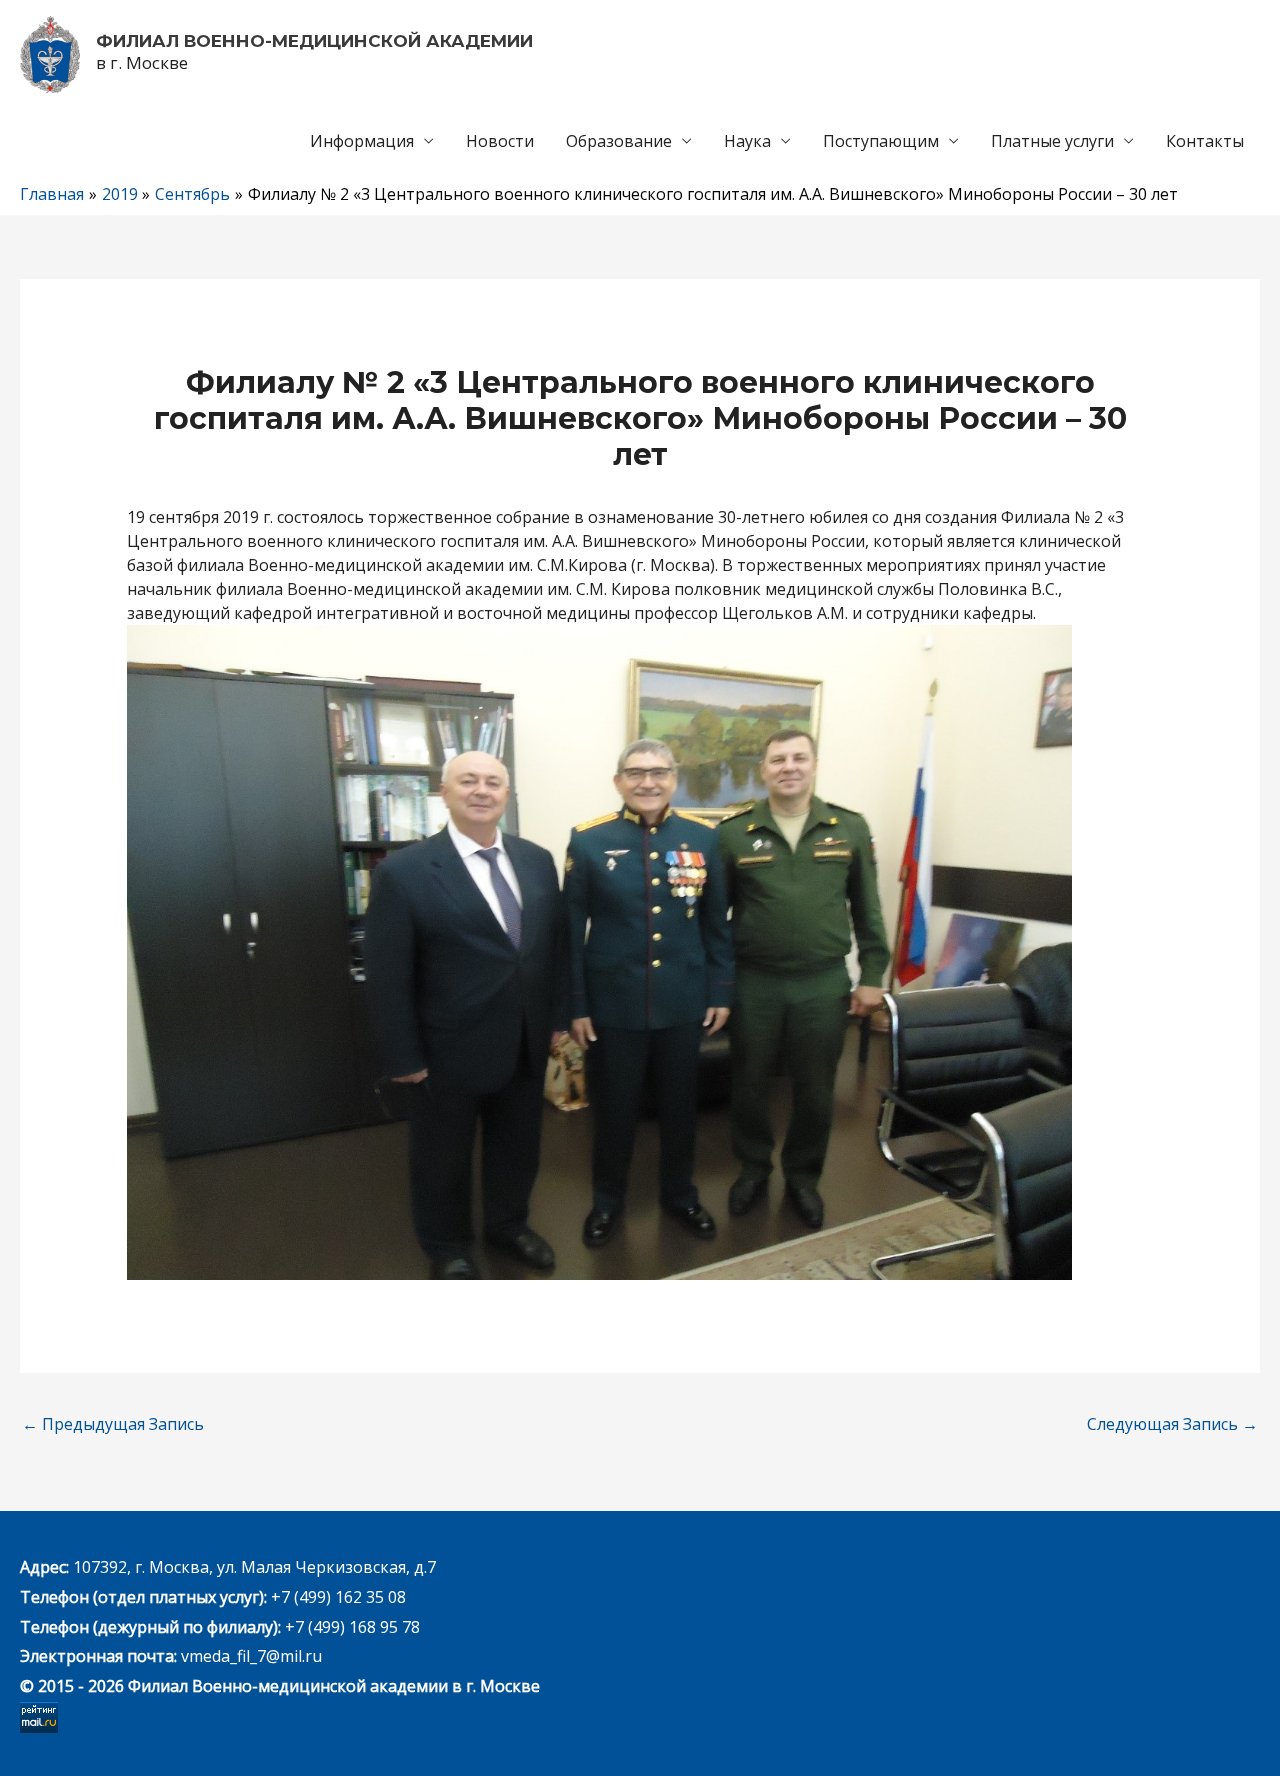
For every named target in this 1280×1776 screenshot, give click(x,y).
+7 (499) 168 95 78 (352, 1627)
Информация (362, 141)
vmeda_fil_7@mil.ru (251, 1656)
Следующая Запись (1172, 1424)
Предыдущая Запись (113, 1424)
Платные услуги (1052, 141)
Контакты (1205, 141)
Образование (619, 141)
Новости (500, 141)
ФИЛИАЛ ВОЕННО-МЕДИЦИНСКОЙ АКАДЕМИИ (314, 41)
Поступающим (881, 141)
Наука (747, 141)
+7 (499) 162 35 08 (336, 1597)
